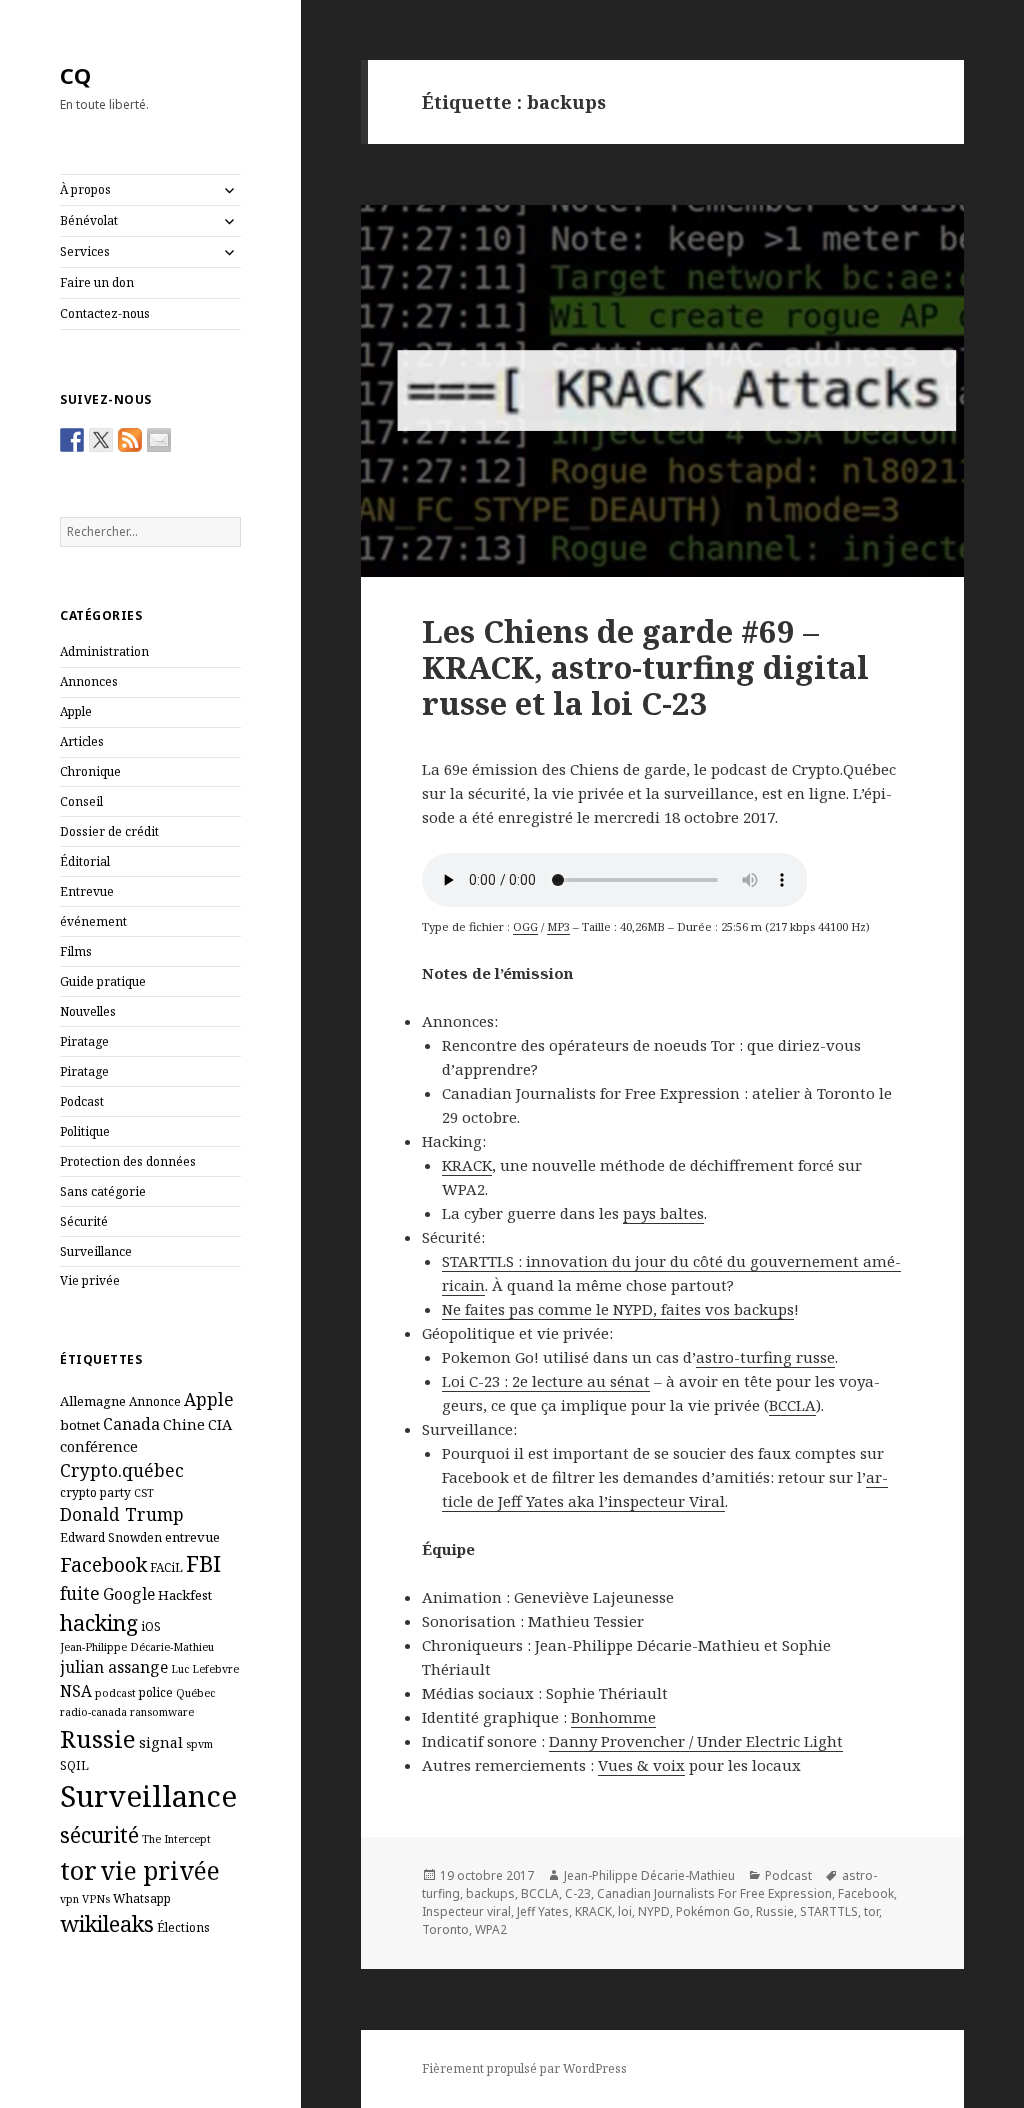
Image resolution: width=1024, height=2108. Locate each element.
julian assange (114, 1667)
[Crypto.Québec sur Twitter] (101, 440)
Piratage (84, 1041)
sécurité (99, 1834)
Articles (82, 741)
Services (85, 251)
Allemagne (93, 1401)
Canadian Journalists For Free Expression (714, 1893)
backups (490, 1893)
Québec (195, 1693)
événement (93, 921)
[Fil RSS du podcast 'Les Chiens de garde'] (130, 440)
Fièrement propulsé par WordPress (524, 2068)
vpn (69, 1899)
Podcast (82, 1101)
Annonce (155, 1401)
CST (144, 1493)
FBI (203, 1563)
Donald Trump (122, 1514)
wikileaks (107, 1923)
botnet (80, 1425)
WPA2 (491, 1929)
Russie (98, 1738)
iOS (151, 1626)
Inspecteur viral (466, 1911)
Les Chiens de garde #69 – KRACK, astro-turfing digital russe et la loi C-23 (645, 667)
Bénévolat (89, 220)
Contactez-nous (105, 313)
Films (76, 951)
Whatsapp (142, 1898)
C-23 (578, 1893)
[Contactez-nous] (159, 440)
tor (78, 1870)
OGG (525, 926)
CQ (75, 75)
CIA (220, 1424)
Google (129, 1594)
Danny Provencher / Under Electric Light (696, 1741)
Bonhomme (613, 1717)
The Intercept (176, 1839)
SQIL (74, 1765)
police (156, 1692)
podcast (115, 1693)
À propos (85, 189)
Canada (131, 1424)
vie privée (160, 1870)
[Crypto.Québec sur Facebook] (72, 440)
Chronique (90, 771)
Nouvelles (88, 1011)
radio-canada (93, 1712)
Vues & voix (641, 1765)
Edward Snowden (111, 1537)
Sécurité (84, 1221)
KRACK (593, 1911)
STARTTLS (829, 1911)
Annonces (89, 681)
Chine (184, 1424)
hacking (99, 1622)
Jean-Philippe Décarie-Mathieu (137, 1647)
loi (625, 1911)
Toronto (445, 1929)
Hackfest (185, 1595)
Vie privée (90, 1280)
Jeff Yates (543, 1911)
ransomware (162, 1712)
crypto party (95, 1492)
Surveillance (96, 1251)
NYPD (654, 1911)
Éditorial (85, 861)
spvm (199, 1744)
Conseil (81, 801)
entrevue (192, 1537)
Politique (85, 1131)
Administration (104, 651)
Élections (183, 1927)
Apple (76, 711)
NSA (76, 1691)
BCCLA (540, 1893)
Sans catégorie (103, 1191)
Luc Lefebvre (205, 1669)
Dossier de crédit (109, 831)
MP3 (558, 926)
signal (161, 1742)
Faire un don (97, 282)
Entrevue (87, 891)
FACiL (166, 1567)
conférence (99, 1446)
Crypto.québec (122, 1470)
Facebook (103, 1564)
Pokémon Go (713, 1911)
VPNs (96, 1899)
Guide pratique (103, 981)
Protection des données (128, 1161)
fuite (80, 1593)
